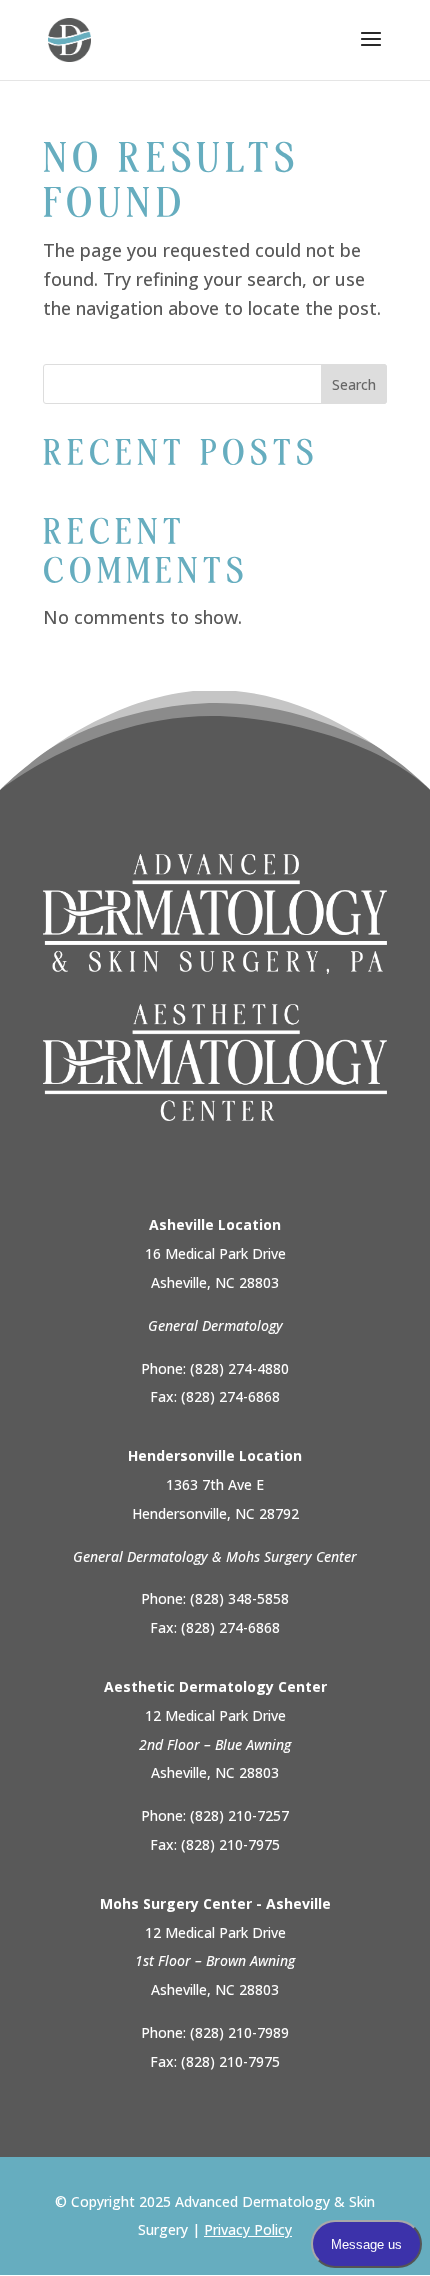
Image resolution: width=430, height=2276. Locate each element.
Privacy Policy (248, 2229)
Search (354, 384)
